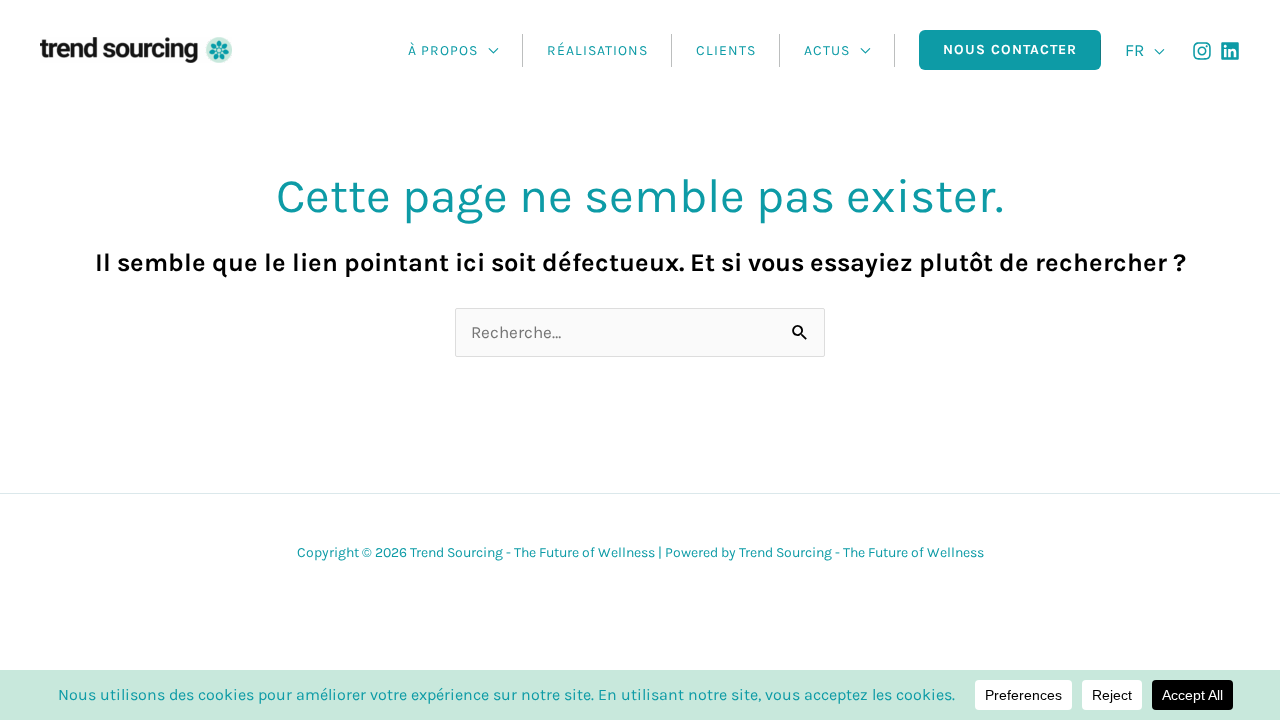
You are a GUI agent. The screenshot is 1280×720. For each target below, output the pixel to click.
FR (1134, 50)
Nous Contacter (1010, 49)
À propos (443, 50)
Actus (827, 50)
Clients (726, 50)
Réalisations (597, 50)
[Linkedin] (1230, 51)
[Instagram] (1202, 51)
